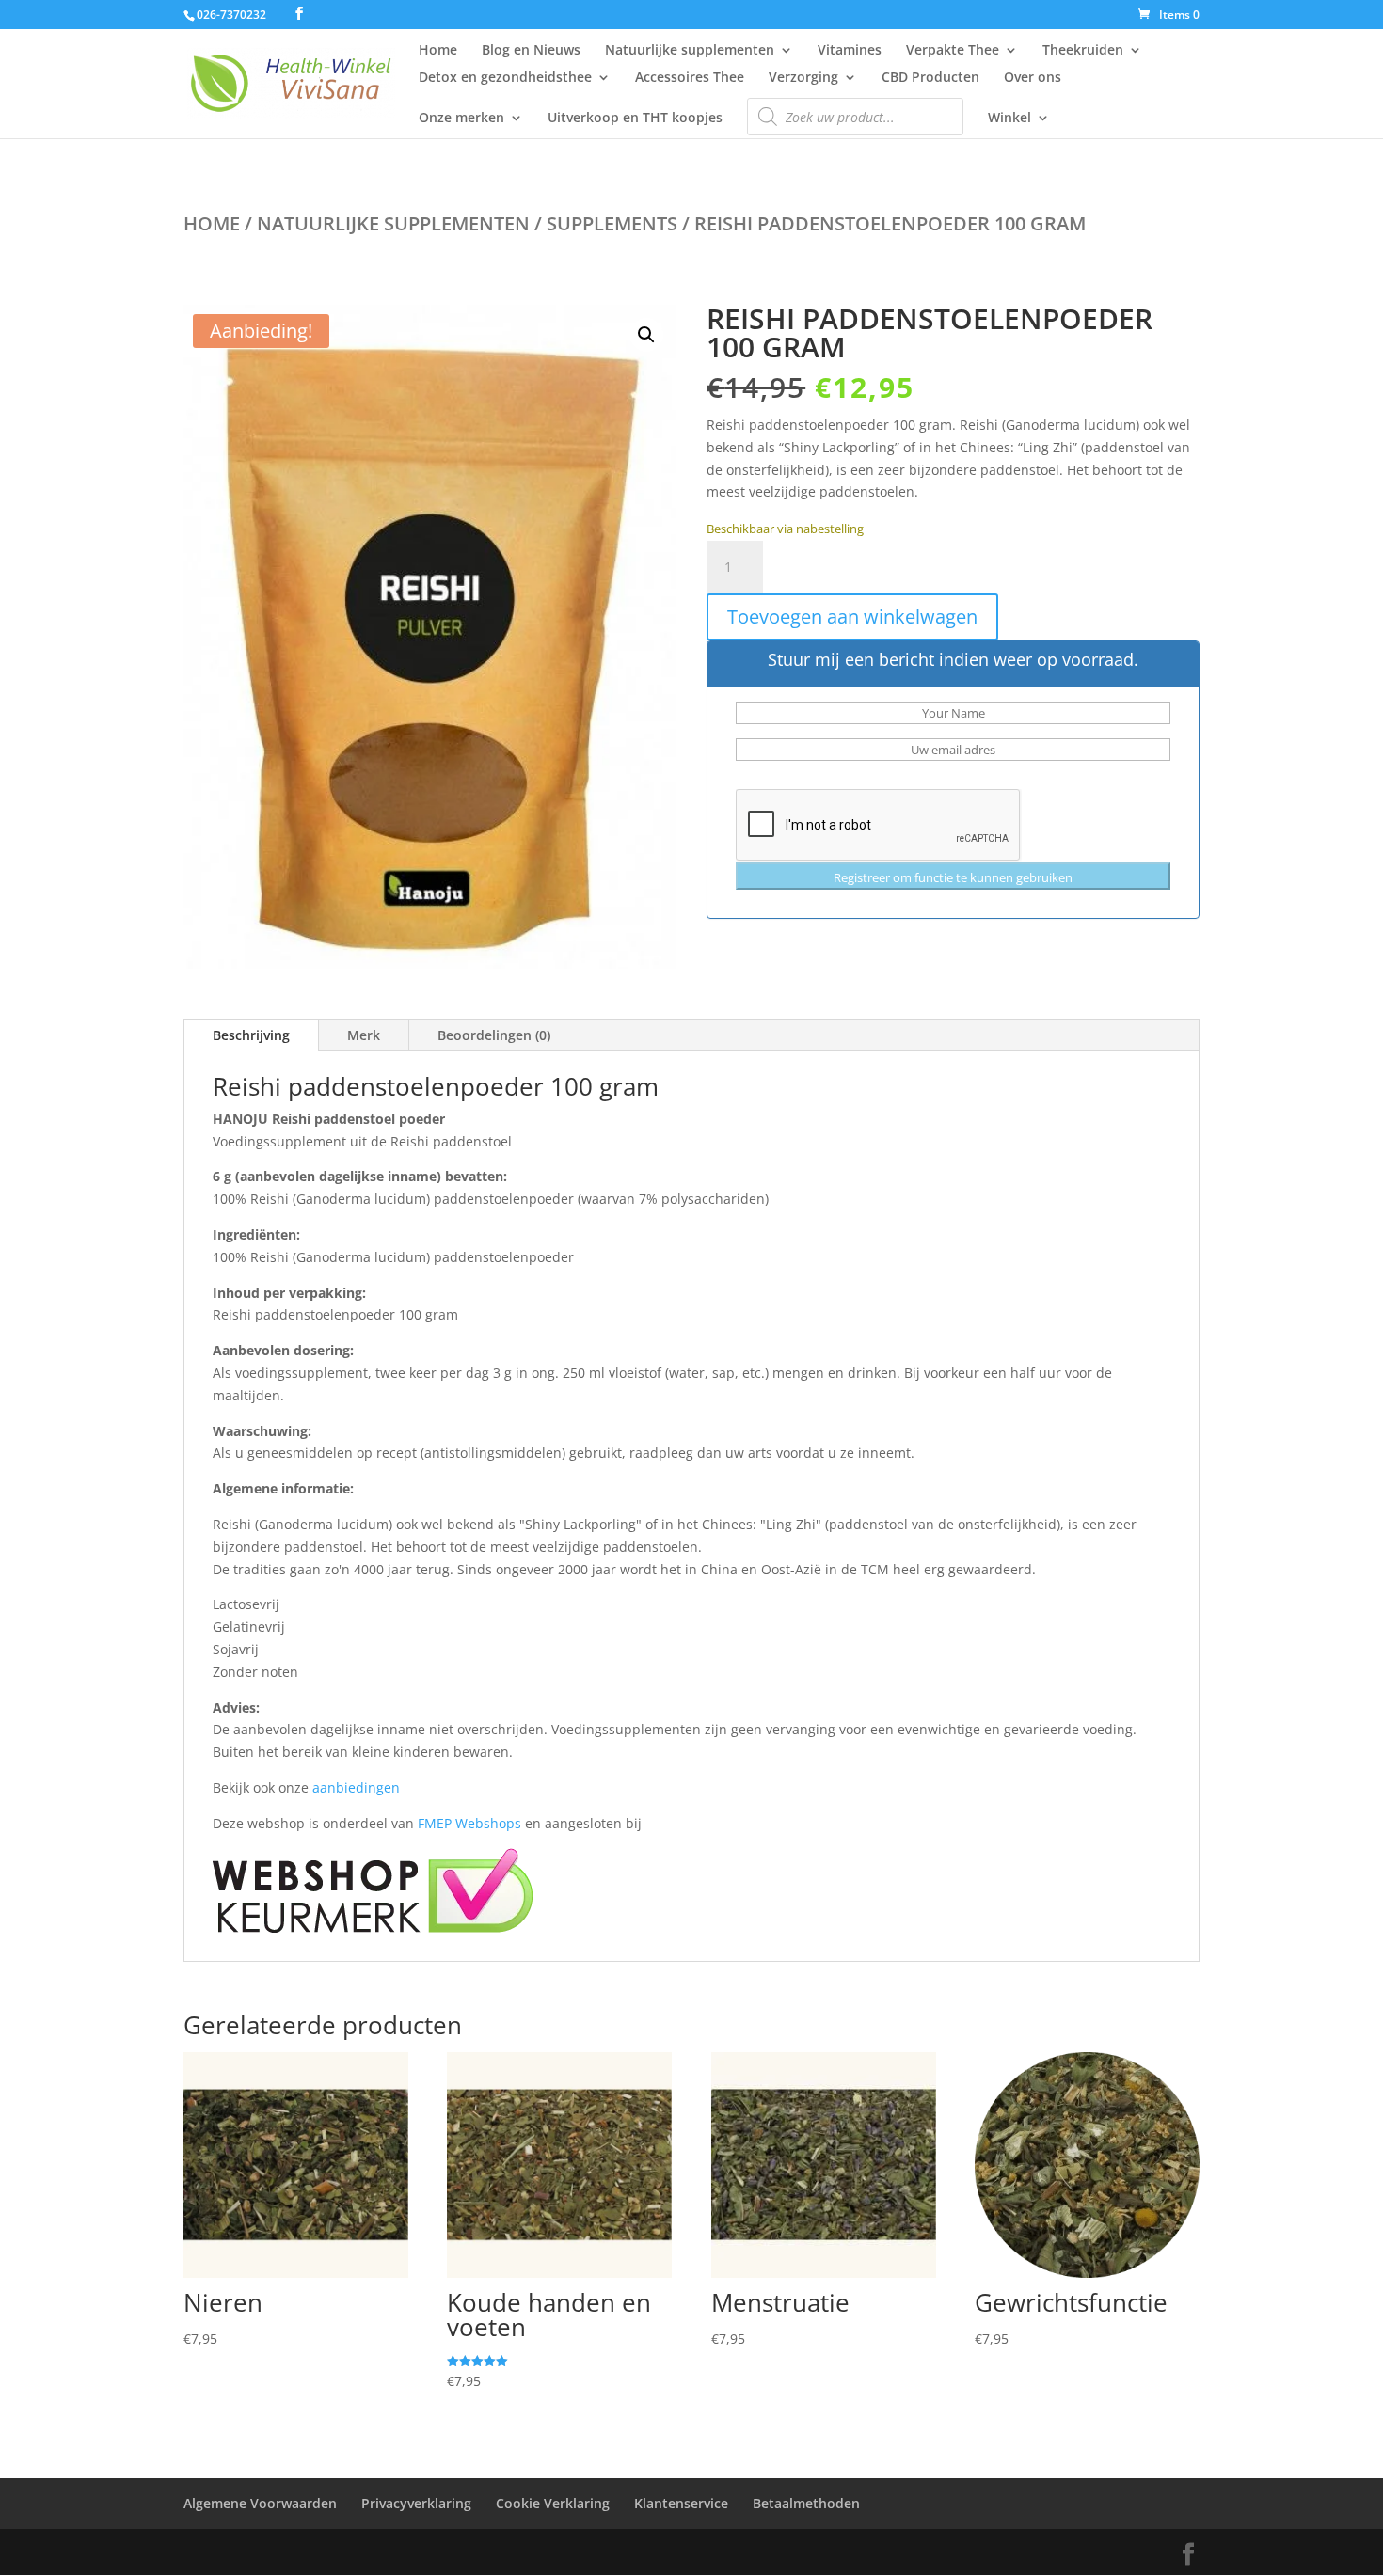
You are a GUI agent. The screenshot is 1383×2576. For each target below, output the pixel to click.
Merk (364, 1035)
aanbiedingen (356, 1787)
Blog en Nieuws (531, 51)
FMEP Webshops (469, 1823)
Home (438, 51)
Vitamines (850, 51)
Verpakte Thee (953, 51)
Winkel (1009, 119)
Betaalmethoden (806, 2503)
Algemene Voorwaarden (260, 2503)
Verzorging (803, 78)
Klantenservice (681, 2503)
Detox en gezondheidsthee (505, 78)
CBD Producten (930, 78)
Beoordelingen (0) (494, 1035)
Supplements (612, 223)
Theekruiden (1083, 51)
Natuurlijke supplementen (690, 51)
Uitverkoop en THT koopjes (635, 119)
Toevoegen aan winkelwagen (852, 616)
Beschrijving (251, 1035)
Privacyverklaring (416, 2503)
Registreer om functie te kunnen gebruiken (953, 877)
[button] (646, 335)
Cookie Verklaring (553, 2503)
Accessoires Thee (690, 78)
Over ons (1033, 78)
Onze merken (461, 119)
